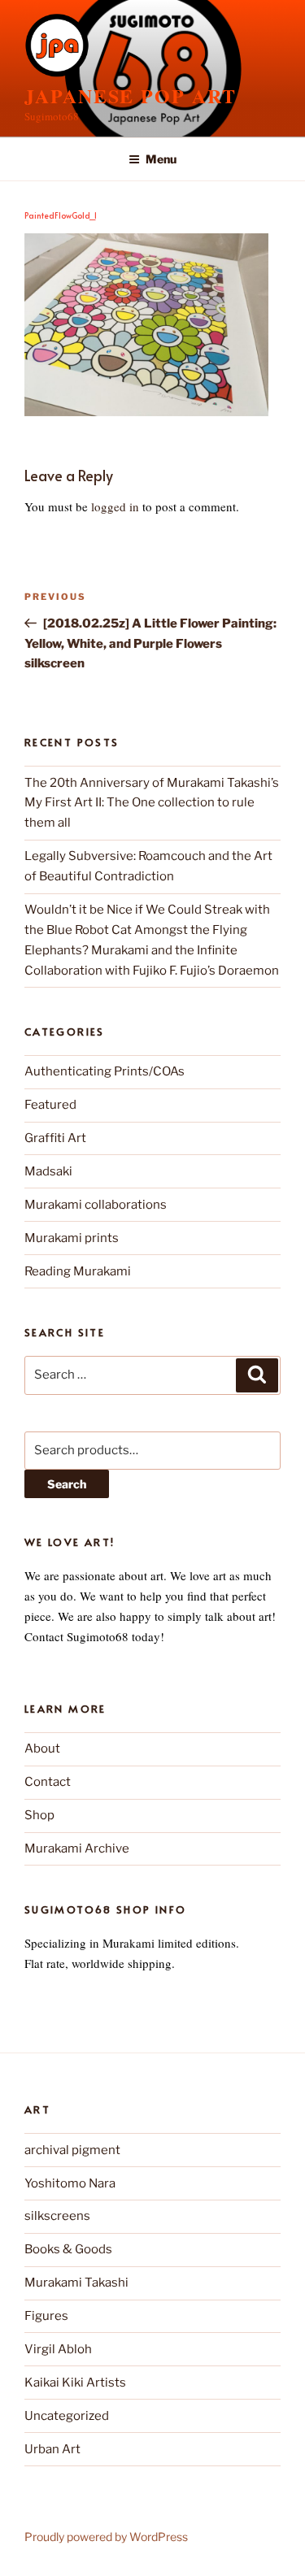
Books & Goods (68, 2249)
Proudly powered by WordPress (106, 2537)
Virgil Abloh (58, 2349)
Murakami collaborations (96, 1205)
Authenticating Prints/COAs (105, 1071)
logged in (115, 506)
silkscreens (57, 2216)
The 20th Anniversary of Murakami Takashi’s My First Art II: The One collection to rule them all (152, 803)
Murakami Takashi (76, 2283)
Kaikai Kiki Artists (75, 2383)
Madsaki (48, 1171)
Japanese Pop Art (131, 96)
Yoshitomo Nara (70, 2183)
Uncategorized (67, 2416)
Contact (48, 1782)
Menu (161, 159)
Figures (46, 2316)
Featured (50, 1105)
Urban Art (52, 2449)
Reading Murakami (78, 1271)
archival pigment (72, 2150)
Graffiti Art (55, 1138)
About (42, 1748)
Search (67, 1484)
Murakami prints (72, 1238)
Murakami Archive (77, 1848)
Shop (39, 1815)
